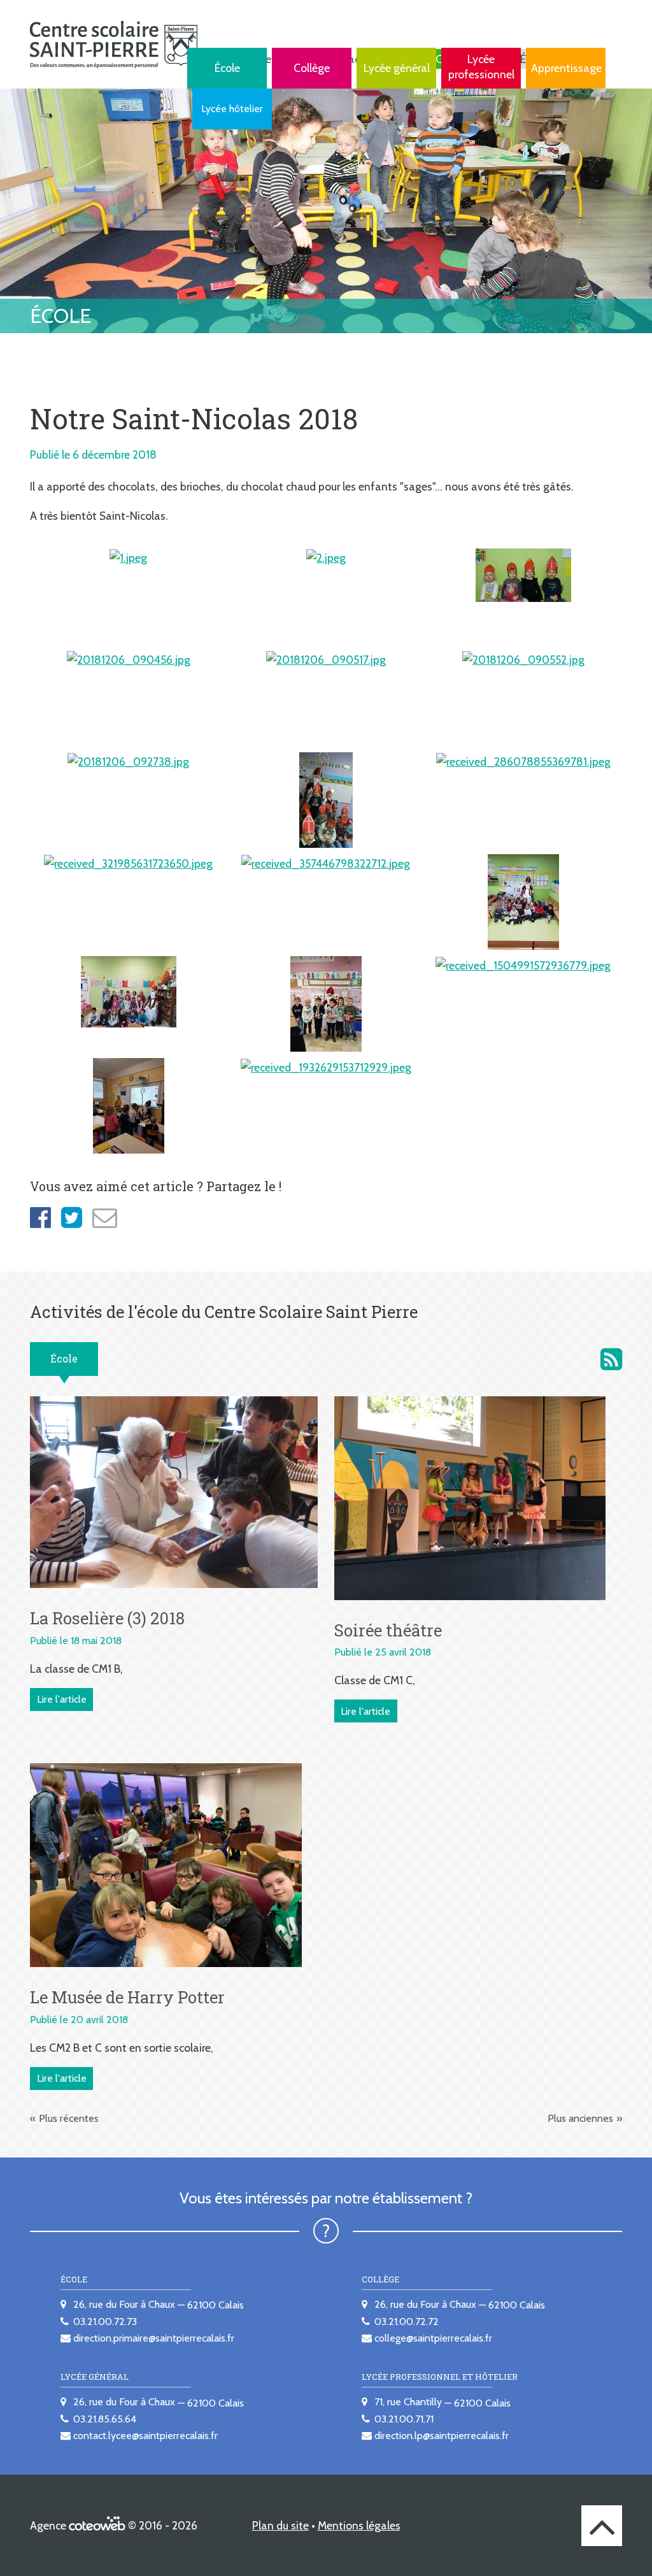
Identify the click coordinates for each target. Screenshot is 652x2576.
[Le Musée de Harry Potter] (166, 1864)
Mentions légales (359, 2525)
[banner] (114, 44)
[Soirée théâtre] (470, 1497)
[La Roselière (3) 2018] (174, 1492)
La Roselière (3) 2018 (107, 1618)
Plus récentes (69, 2118)
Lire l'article (62, 1699)
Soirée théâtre (388, 1630)
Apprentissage (566, 68)
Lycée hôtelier (232, 109)
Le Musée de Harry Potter (127, 1997)
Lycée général (397, 68)
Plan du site (280, 2525)
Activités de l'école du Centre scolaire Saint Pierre (611, 1359)
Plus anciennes (580, 2118)
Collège (312, 68)
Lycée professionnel (481, 67)
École (227, 68)
